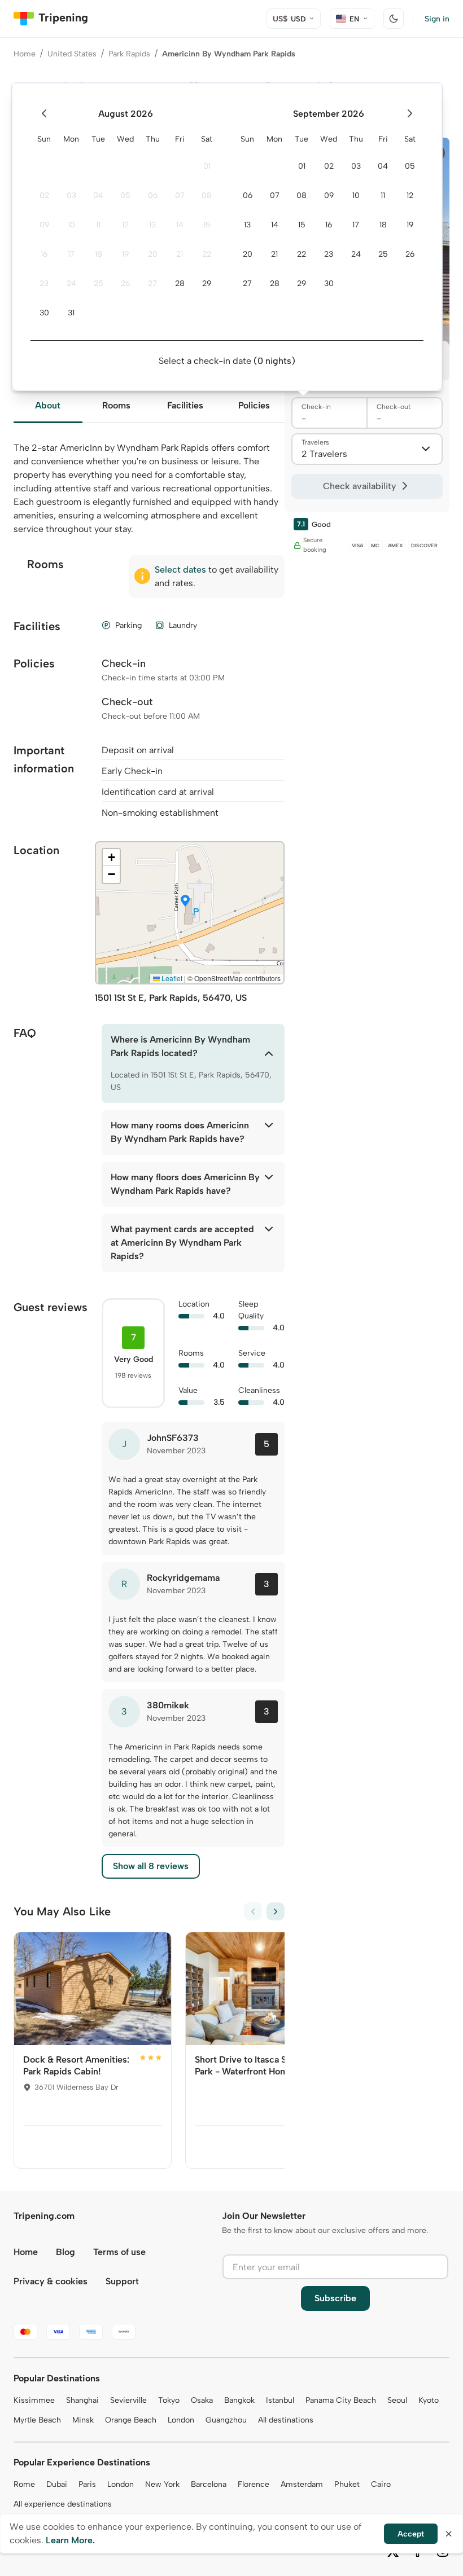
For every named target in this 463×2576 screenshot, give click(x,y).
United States (72, 54)
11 (98, 225)
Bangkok (239, 2400)
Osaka (202, 2400)
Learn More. (70, 2540)
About (48, 405)
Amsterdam (302, 2484)
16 (44, 254)
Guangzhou (226, 2420)
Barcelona (209, 2484)
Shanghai (82, 2400)
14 (180, 225)
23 (44, 283)
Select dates (180, 570)
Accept (411, 2534)
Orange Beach (131, 2420)
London (181, 2420)
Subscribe (335, 2298)
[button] (185, 902)
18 (99, 254)
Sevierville (128, 2400)
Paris (87, 2484)
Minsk (83, 2420)
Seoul (397, 2400)
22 (207, 254)
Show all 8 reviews (151, 1866)
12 (125, 225)
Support (122, 2281)
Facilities (185, 405)
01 (207, 166)
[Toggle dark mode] (394, 19)
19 (125, 254)
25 (99, 283)
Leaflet (171, 978)
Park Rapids (129, 54)
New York (162, 2484)
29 (207, 283)
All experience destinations (63, 2504)
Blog (65, 2252)
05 (125, 195)
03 (71, 195)
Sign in (437, 19)
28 (180, 283)
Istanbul (280, 2400)
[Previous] (253, 1911)
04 (98, 195)
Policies (254, 405)
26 (125, 283)
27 (152, 283)
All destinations (286, 2420)
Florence (254, 2484)
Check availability (359, 486)
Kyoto (429, 2400)
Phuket (347, 2484)
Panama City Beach (341, 2400)
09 (44, 225)
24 (71, 283)
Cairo (381, 2484)
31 (71, 313)
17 (71, 254)
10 (71, 225)
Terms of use (119, 2252)
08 (207, 195)
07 (180, 195)
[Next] (276, 1911)
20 (153, 254)
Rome (24, 2484)
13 (152, 225)
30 (44, 313)
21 (180, 254)
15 (207, 225)
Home (25, 54)
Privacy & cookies (51, 2281)
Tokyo (169, 2400)
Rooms (116, 405)
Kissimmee (34, 2400)
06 (153, 195)
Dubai (57, 2484)
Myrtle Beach (37, 2420)
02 (44, 195)
